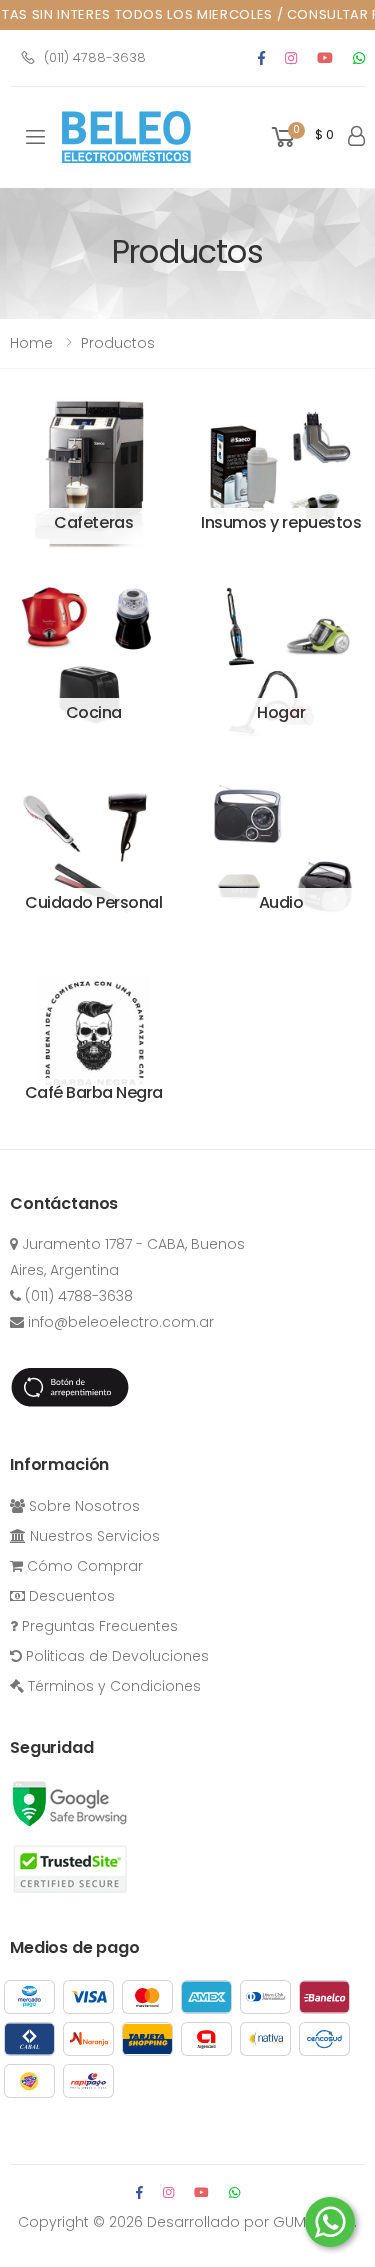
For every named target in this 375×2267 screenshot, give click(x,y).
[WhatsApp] (234, 2192)
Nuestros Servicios (93, 1536)
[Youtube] (325, 58)
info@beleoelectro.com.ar (119, 1322)
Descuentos (70, 1596)
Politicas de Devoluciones (115, 1656)
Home (31, 343)
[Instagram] (291, 58)
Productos (118, 343)
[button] (301, 137)
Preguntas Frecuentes (98, 1626)
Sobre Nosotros (82, 1506)
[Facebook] (261, 58)
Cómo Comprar (83, 1566)
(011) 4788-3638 (95, 57)
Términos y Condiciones (112, 1686)
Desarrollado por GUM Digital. (252, 2222)
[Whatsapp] (359, 58)
